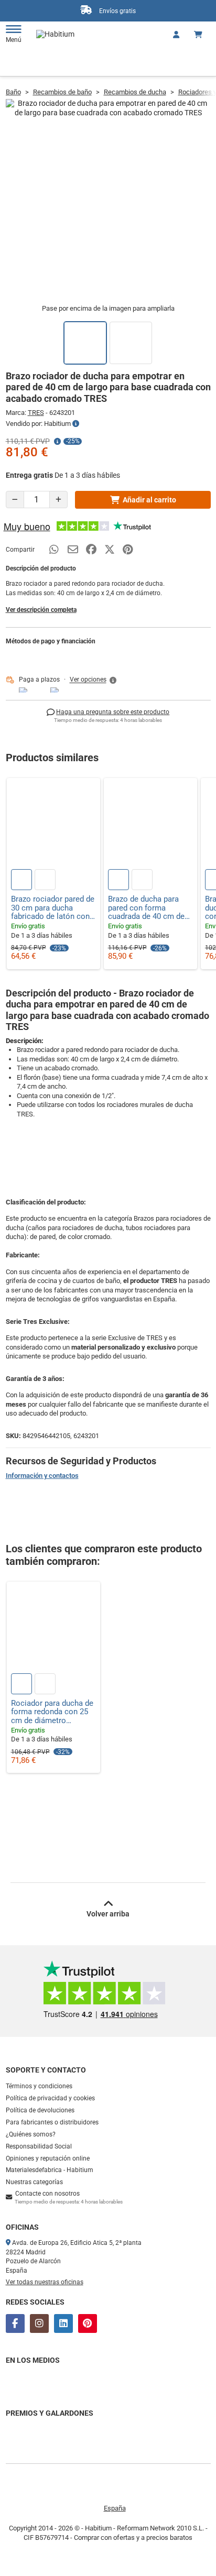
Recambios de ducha (135, 92)
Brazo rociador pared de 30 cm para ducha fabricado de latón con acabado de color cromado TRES (53, 908)
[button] (94, 680)
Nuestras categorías (34, 2182)
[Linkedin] (63, 2323)
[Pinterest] (88, 2323)
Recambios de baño (62, 92)
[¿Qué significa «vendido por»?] (76, 424)
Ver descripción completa (41, 610)
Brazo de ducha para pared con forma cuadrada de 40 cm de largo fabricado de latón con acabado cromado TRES (150, 908)
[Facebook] (15, 2323)
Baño (13, 92)
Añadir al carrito (149, 500)
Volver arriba (108, 1914)
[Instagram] (39, 2323)
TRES (36, 413)
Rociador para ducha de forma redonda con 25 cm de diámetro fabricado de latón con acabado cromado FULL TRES (53, 1712)
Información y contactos (42, 1476)
